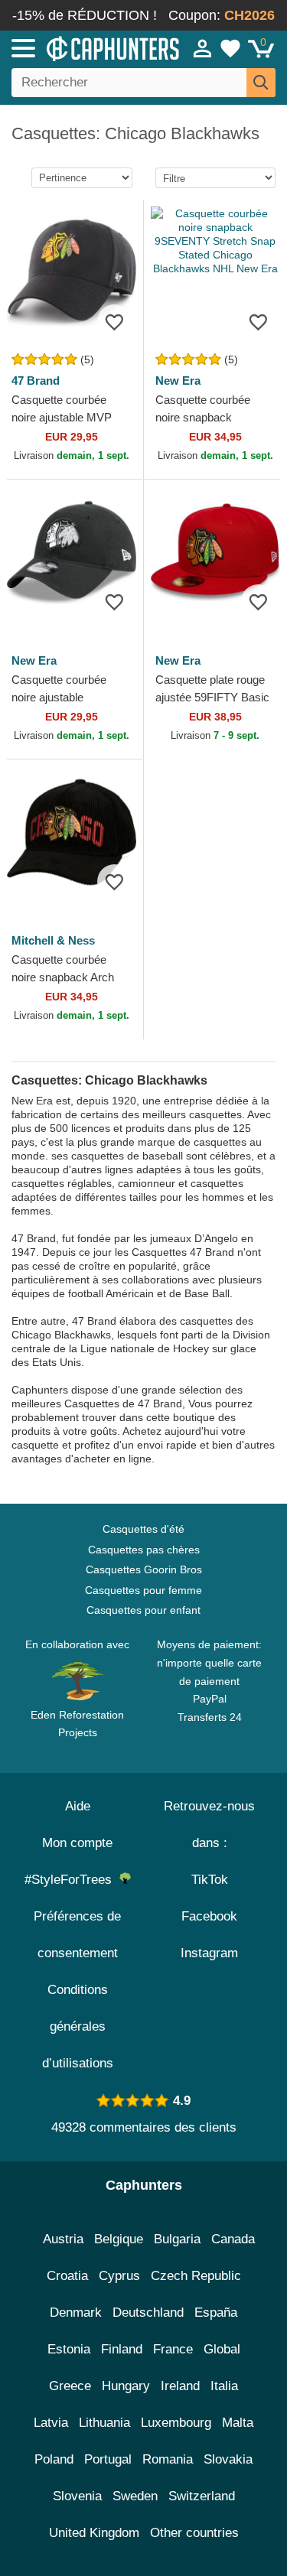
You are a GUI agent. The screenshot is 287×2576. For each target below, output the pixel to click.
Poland (54, 2459)
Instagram (209, 1953)
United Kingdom (94, 2533)
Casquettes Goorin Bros (144, 1569)
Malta (238, 2423)
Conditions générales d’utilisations (78, 2026)
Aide (78, 1806)
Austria (63, 2239)
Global (222, 2349)
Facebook (209, 1916)
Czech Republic (196, 2276)
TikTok (210, 1880)
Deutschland (148, 2313)
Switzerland (202, 2496)
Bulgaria (177, 2239)
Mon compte (77, 1843)
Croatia (67, 2276)
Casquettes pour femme (143, 1590)
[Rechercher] (261, 83)
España (216, 2313)
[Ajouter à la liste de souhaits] (114, 322)
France (173, 2349)
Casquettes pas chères (144, 1550)
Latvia (51, 2423)
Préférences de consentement (77, 1935)
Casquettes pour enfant (143, 1610)
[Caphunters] (84, 47)
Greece (70, 2386)
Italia (224, 2386)
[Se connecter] (203, 48)
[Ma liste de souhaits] (230, 48)
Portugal (108, 2459)
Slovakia (228, 2459)
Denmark (76, 2313)
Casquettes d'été (143, 1529)
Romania (168, 2459)
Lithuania (104, 2423)
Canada (233, 2239)
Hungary (126, 2386)
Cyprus (119, 2276)
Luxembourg (176, 2423)
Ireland (180, 2386)
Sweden (135, 2496)
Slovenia (77, 2496)
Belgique (119, 2239)
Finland (122, 2349)
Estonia (69, 2349)
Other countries (194, 2533)
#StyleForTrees (72, 1880)
